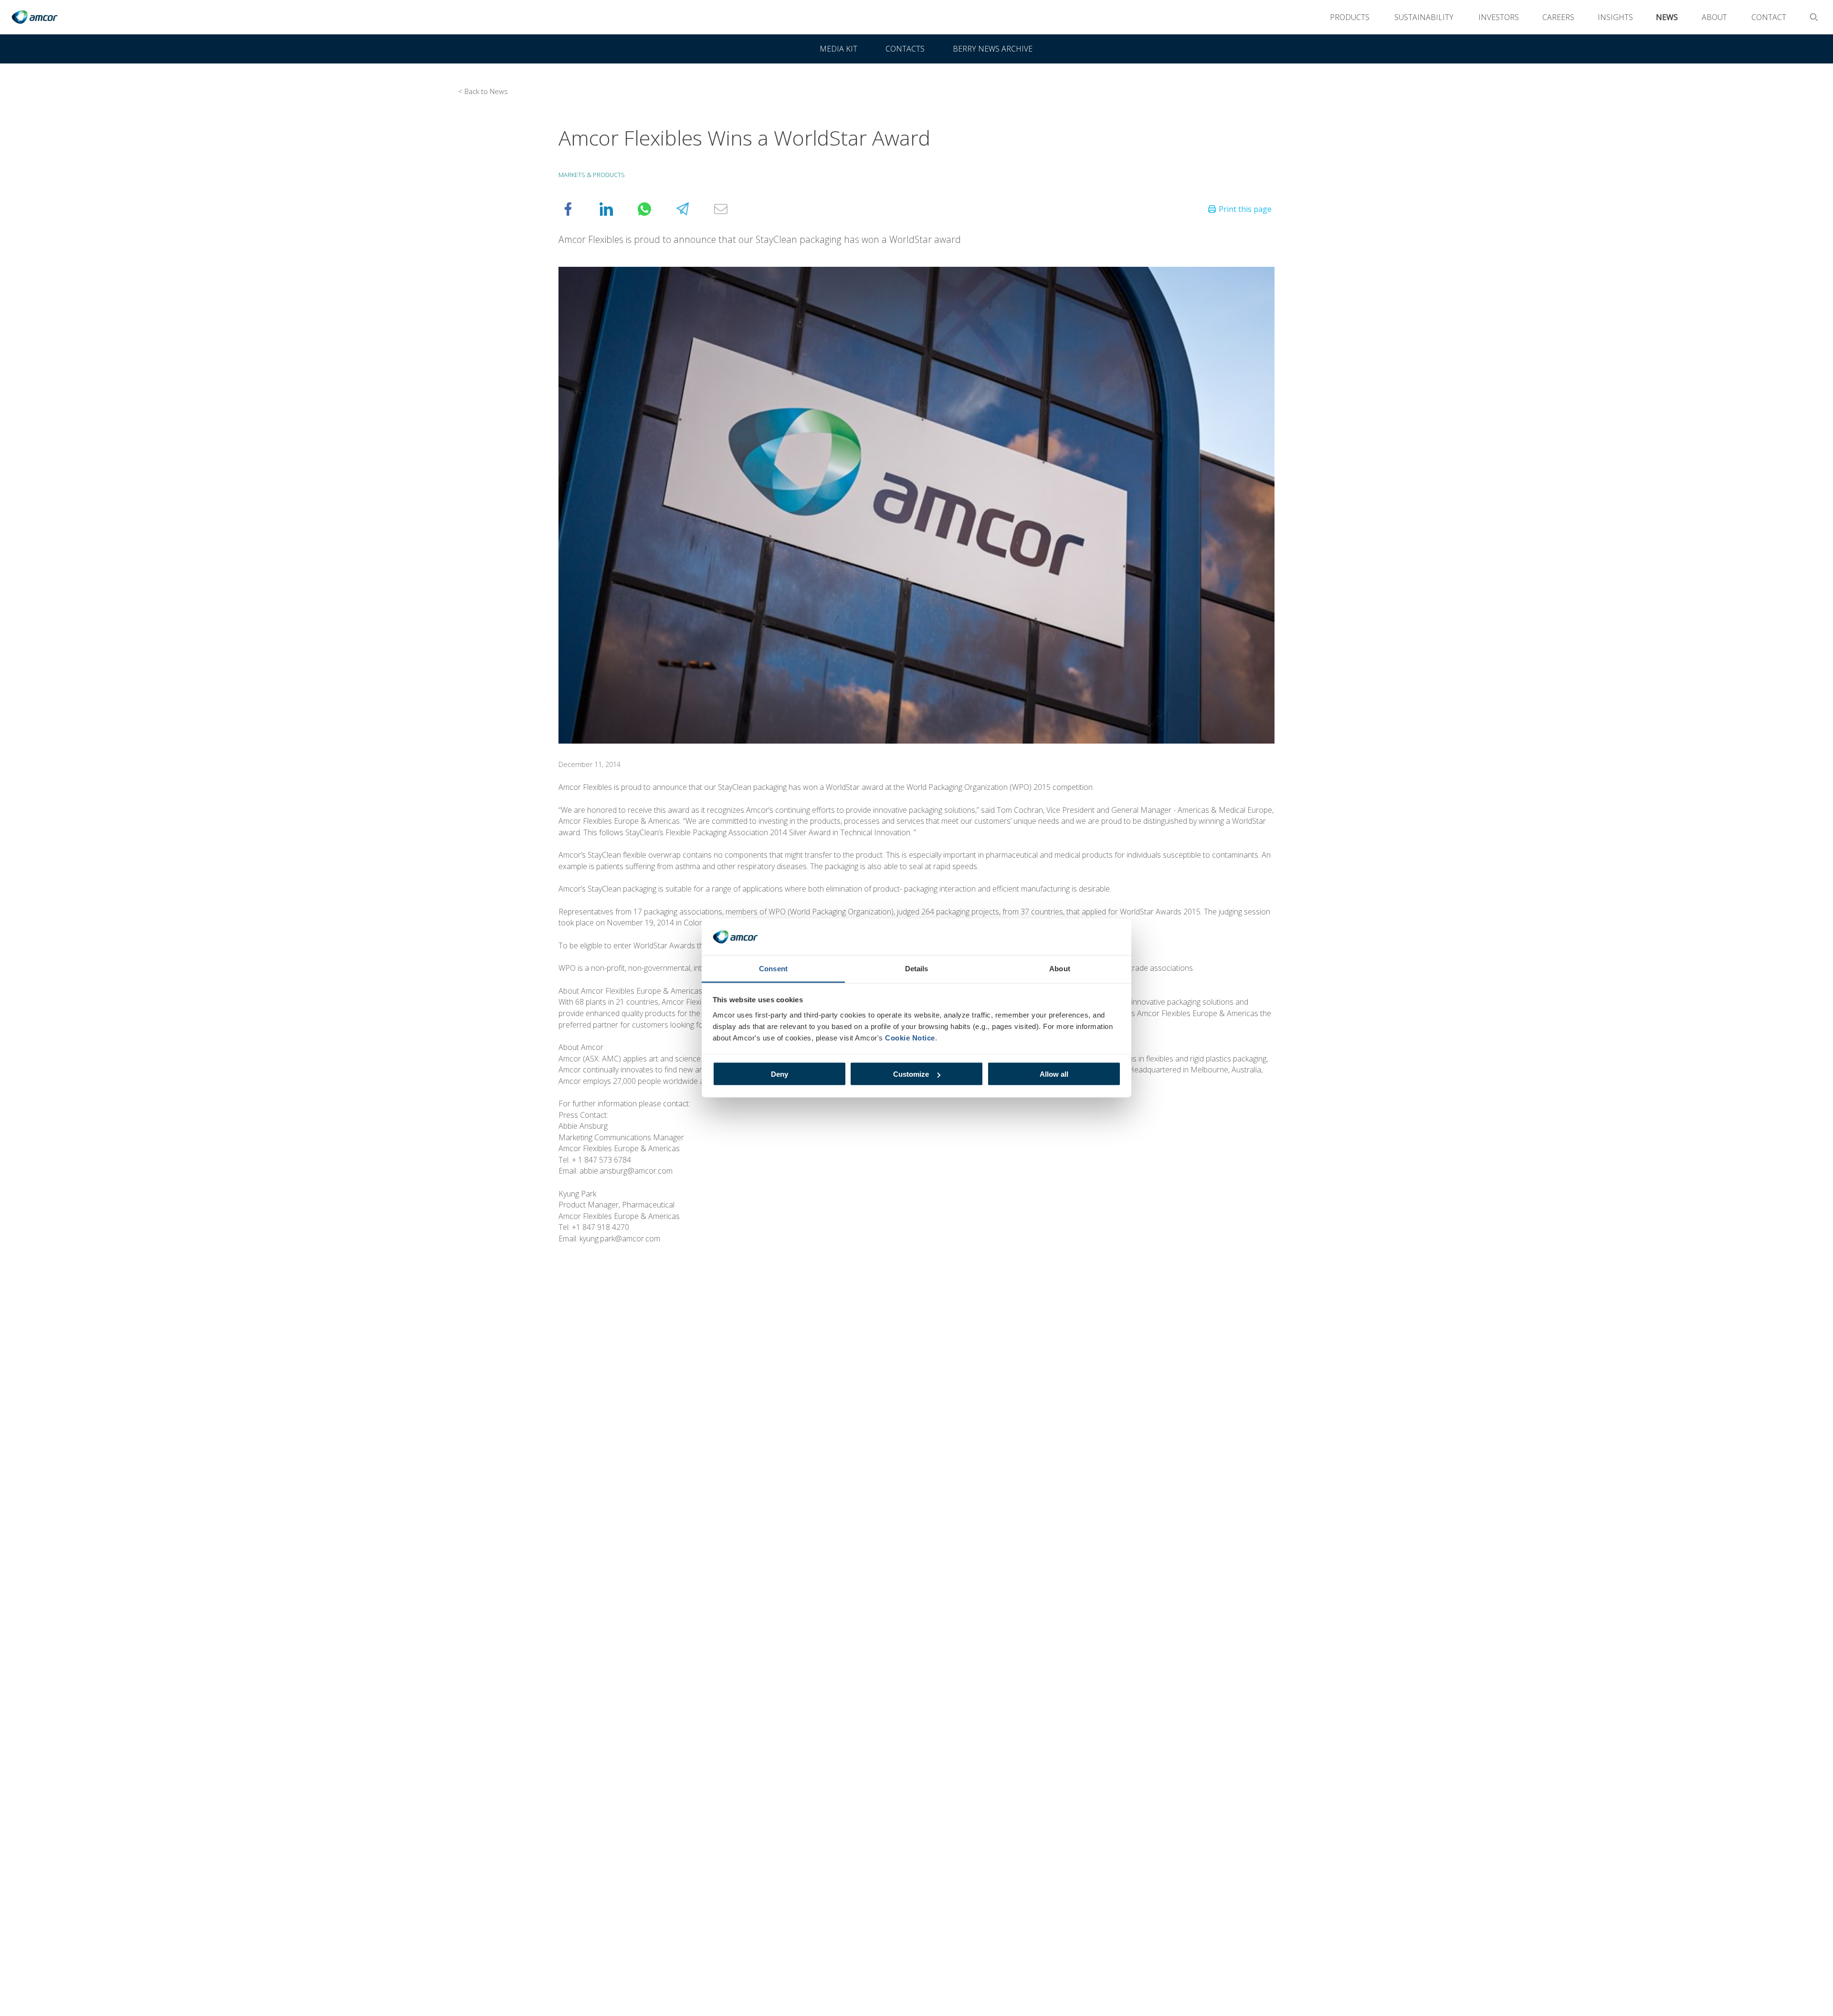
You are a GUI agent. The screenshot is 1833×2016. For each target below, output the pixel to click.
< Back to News (483, 91)
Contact (1769, 17)
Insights (1615, 17)
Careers (1558, 17)
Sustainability (1424, 17)
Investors (1499, 17)
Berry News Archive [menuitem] (993, 49)
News (1667, 17)
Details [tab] (917, 968)
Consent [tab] (773, 968)
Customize (911, 1074)
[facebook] (578, 209)
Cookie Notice (910, 1037)
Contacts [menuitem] (905, 49)
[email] (730, 209)
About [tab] (1060, 968)
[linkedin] (616, 209)
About (1714, 17)
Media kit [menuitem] (838, 49)
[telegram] (692, 209)
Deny (780, 1074)
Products (1350, 17)
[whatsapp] (654, 209)
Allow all (1054, 1074)
